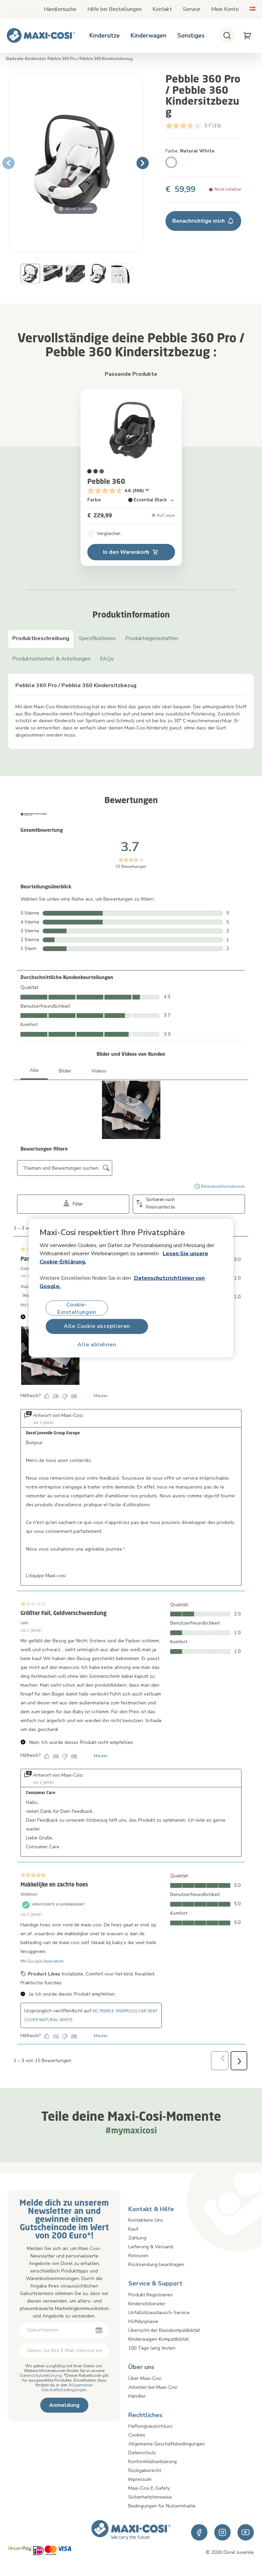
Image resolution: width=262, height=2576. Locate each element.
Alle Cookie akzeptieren (97, 1326)
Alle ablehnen (97, 1345)
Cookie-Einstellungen (77, 1308)
